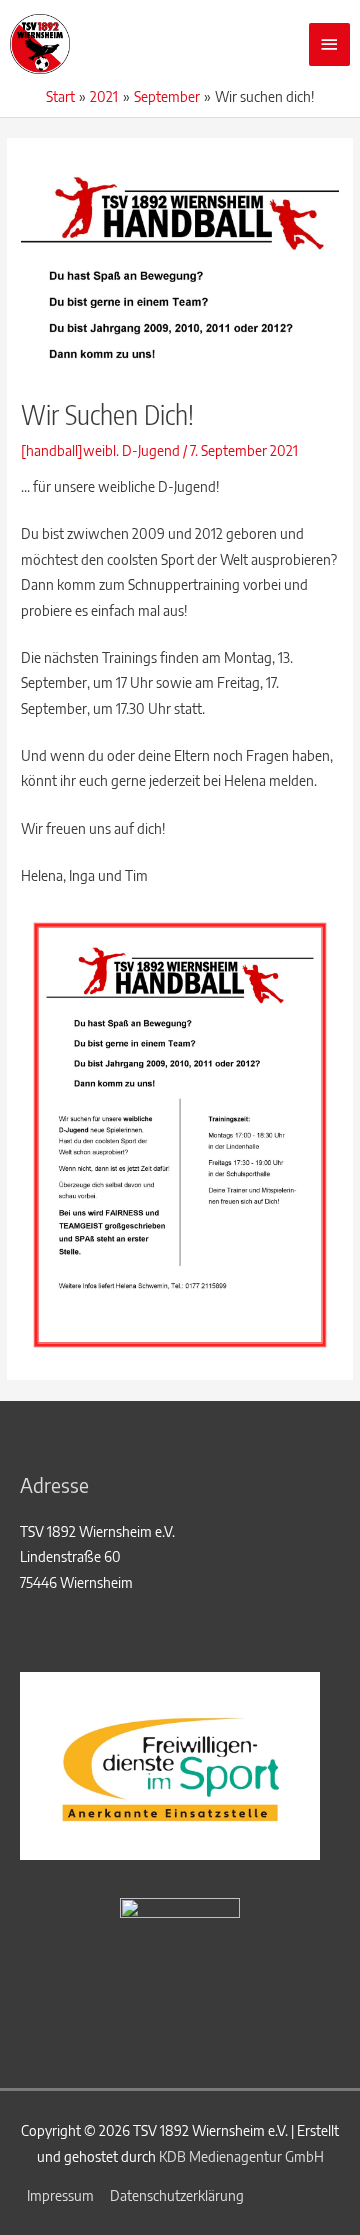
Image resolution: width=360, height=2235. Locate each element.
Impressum (60, 2195)
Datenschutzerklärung (177, 2195)
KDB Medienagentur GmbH (241, 2156)
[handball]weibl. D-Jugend (100, 450)
